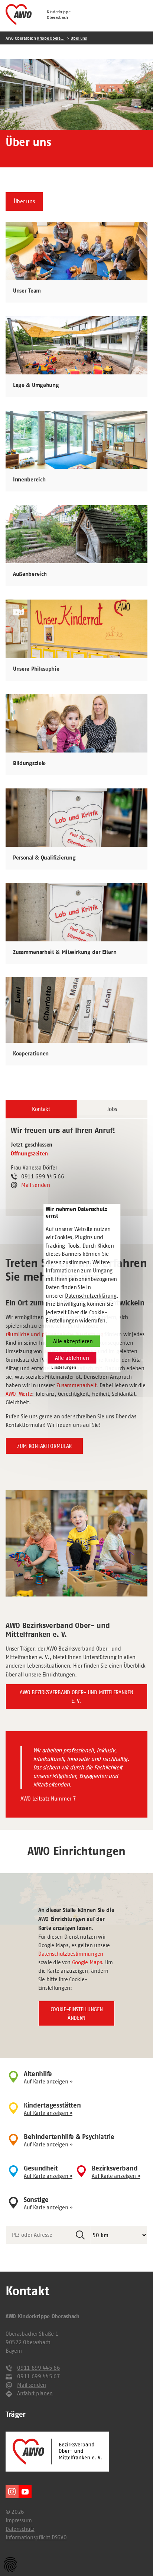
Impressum (19, 2520)
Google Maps (87, 1962)
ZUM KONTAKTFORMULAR (44, 1446)
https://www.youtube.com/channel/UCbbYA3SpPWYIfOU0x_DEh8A (25, 2492)
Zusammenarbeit (76, 1385)
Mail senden (36, 1185)
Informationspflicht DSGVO (36, 2537)
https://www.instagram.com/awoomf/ (12, 2492)
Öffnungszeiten (29, 1154)
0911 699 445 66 (38, 2368)
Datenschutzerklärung (91, 1296)
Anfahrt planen (35, 2393)
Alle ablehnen (72, 1358)
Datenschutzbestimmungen (71, 1954)
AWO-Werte (19, 1394)
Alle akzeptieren (73, 1341)
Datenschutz (20, 2529)
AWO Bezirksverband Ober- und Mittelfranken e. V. (76, 1696)
